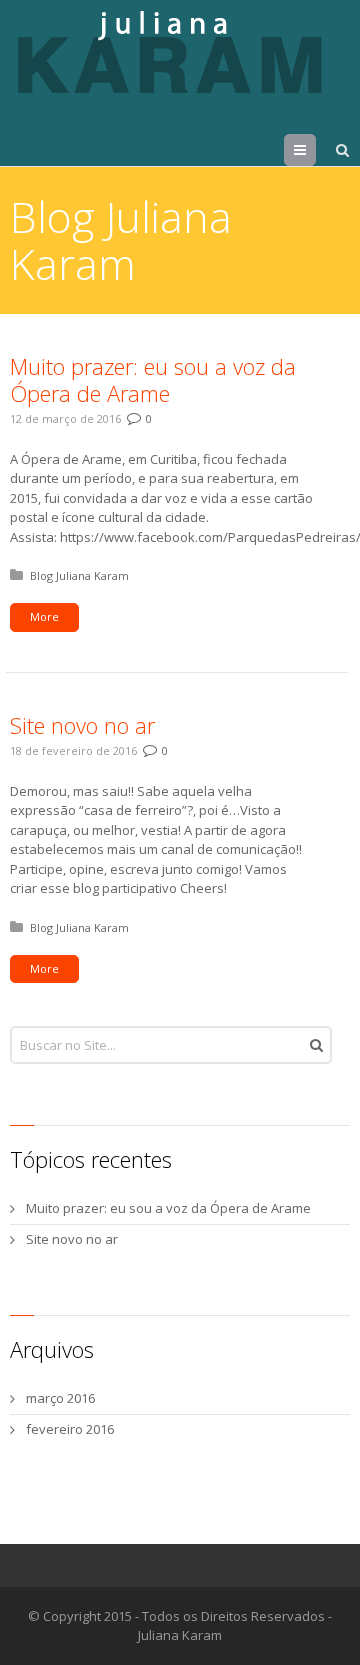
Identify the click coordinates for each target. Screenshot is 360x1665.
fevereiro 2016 (70, 1429)
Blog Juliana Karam (79, 575)
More (44, 616)
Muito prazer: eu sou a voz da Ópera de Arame (153, 380)
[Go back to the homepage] (175, 52)
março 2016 (60, 1398)
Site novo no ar (82, 725)
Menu (315, 150)
